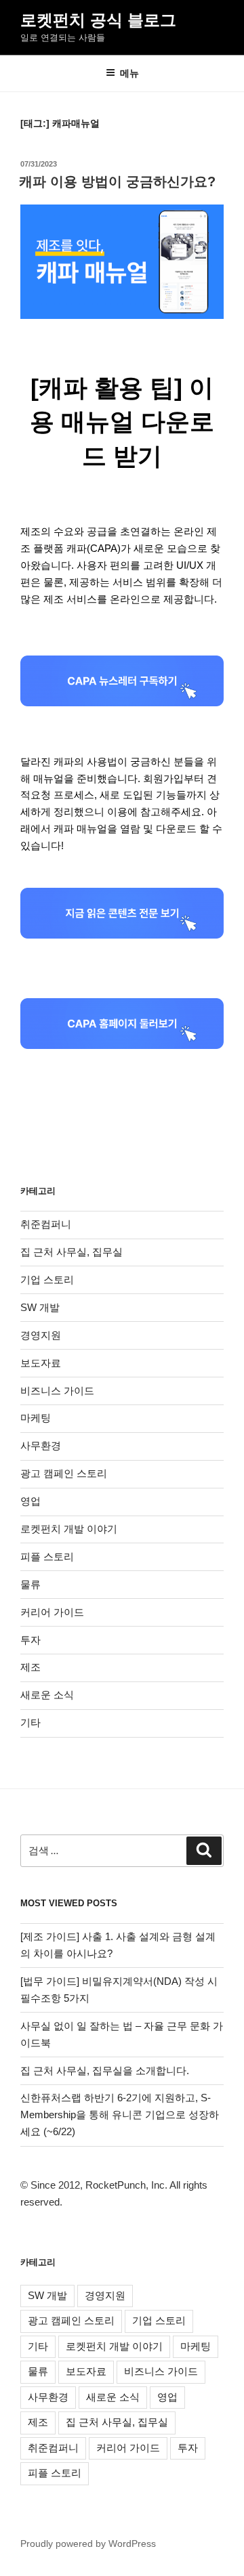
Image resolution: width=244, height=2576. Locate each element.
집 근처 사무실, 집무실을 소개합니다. (105, 2070)
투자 (30, 1640)
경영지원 (41, 1335)
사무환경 (41, 1445)
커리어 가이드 (52, 1612)
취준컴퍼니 (46, 1224)
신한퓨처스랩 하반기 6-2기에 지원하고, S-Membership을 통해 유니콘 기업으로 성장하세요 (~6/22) (120, 2115)
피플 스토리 (47, 1557)
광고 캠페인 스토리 (64, 1473)
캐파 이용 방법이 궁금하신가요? (117, 181)
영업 (30, 1501)
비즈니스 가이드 (57, 1391)
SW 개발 (40, 1307)
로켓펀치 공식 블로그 (98, 20)
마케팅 (36, 1418)
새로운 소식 (47, 1695)
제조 (30, 1667)
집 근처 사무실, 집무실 (72, 1252)
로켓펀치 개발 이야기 (69, 1529)
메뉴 (129, 73)
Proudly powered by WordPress (88, 2543)
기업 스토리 (47, 1280)
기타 (30, 1722)
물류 (30, 1584)
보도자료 (41, 1363)
